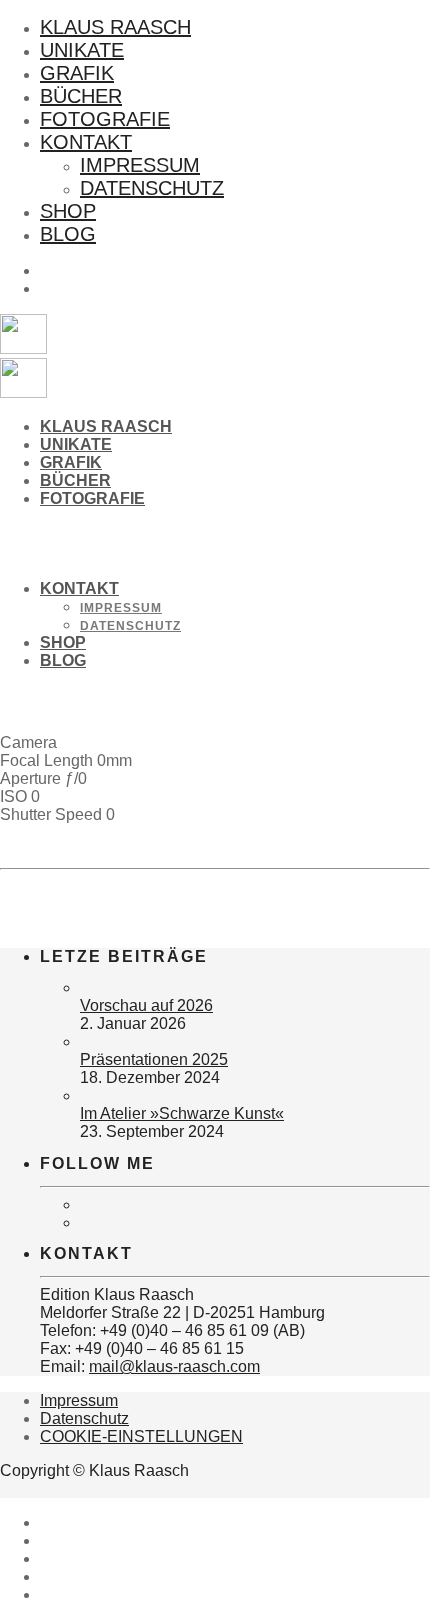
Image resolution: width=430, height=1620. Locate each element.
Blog (68, 234)
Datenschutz (152, 188)
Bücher (81, 96)
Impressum (140, 165)
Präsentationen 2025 (154, 1059)
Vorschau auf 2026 (146, 1005)
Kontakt (86, 142)
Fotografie (105, 119)
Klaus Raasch (115, 27)
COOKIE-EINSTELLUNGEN (141, 1436)
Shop (68, 211)
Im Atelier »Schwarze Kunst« (182, 1113)
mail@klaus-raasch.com (174, 1366)
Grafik (77, 73)
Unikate (82, 50)
